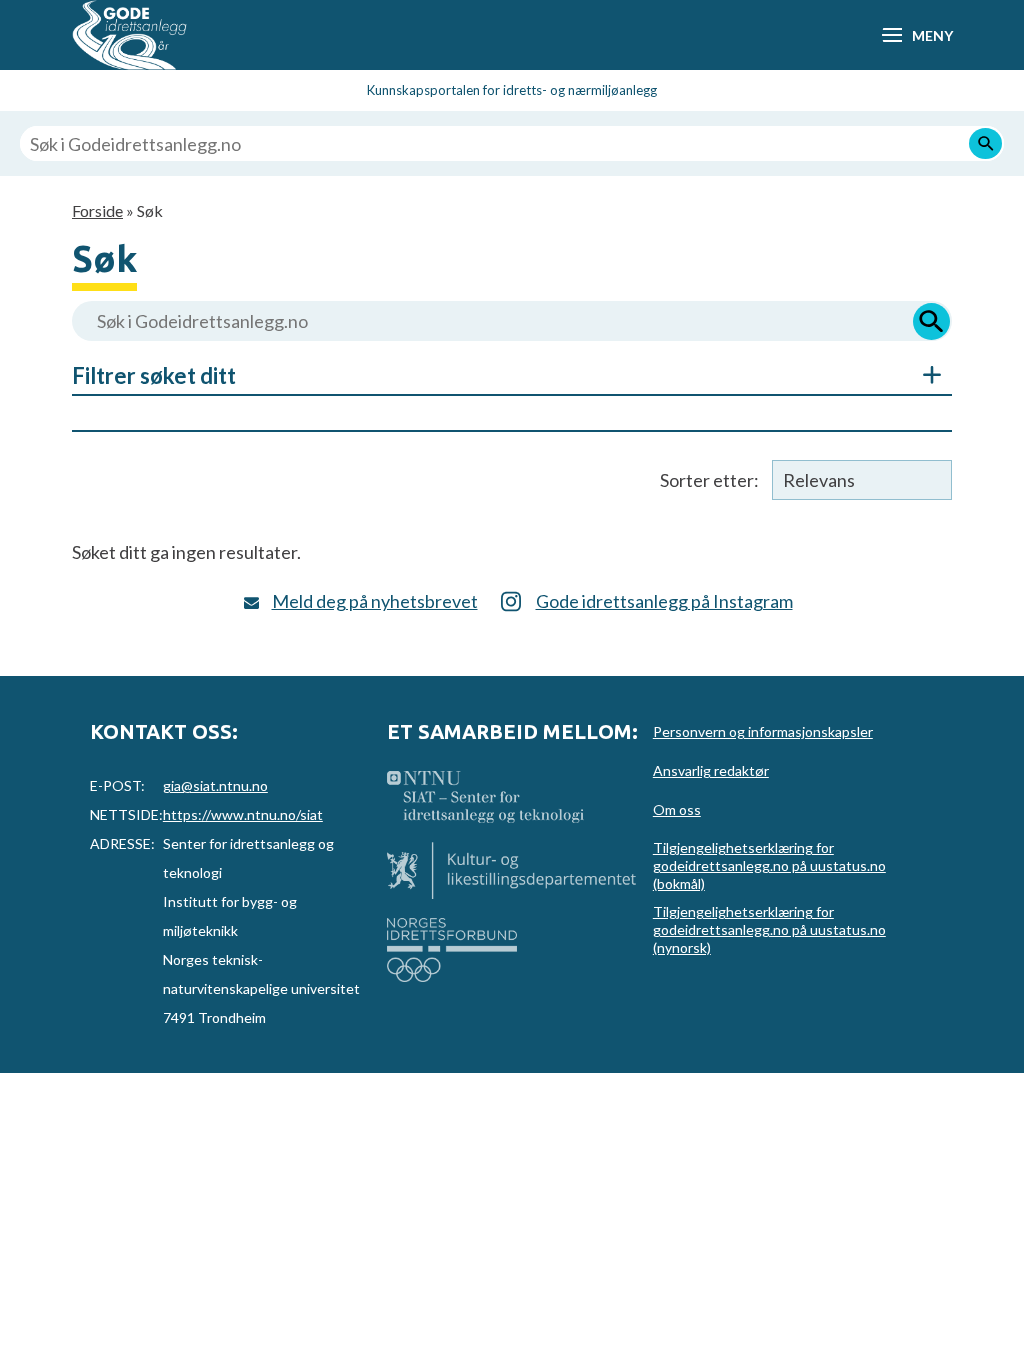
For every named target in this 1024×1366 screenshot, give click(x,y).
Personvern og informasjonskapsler (763, 731)
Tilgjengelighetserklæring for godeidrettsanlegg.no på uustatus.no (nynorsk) (769, 929)
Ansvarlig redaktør (711, 770)
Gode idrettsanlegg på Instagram (664, 601)
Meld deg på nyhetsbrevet (375, 601)
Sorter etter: (709, 480)
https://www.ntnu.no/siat (243, 814)
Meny (932, 35)
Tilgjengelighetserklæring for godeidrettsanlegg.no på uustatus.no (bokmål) (769, 865)
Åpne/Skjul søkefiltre (922, 375)
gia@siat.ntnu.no (215, 785)
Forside (97, 210)
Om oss (677, 809)
